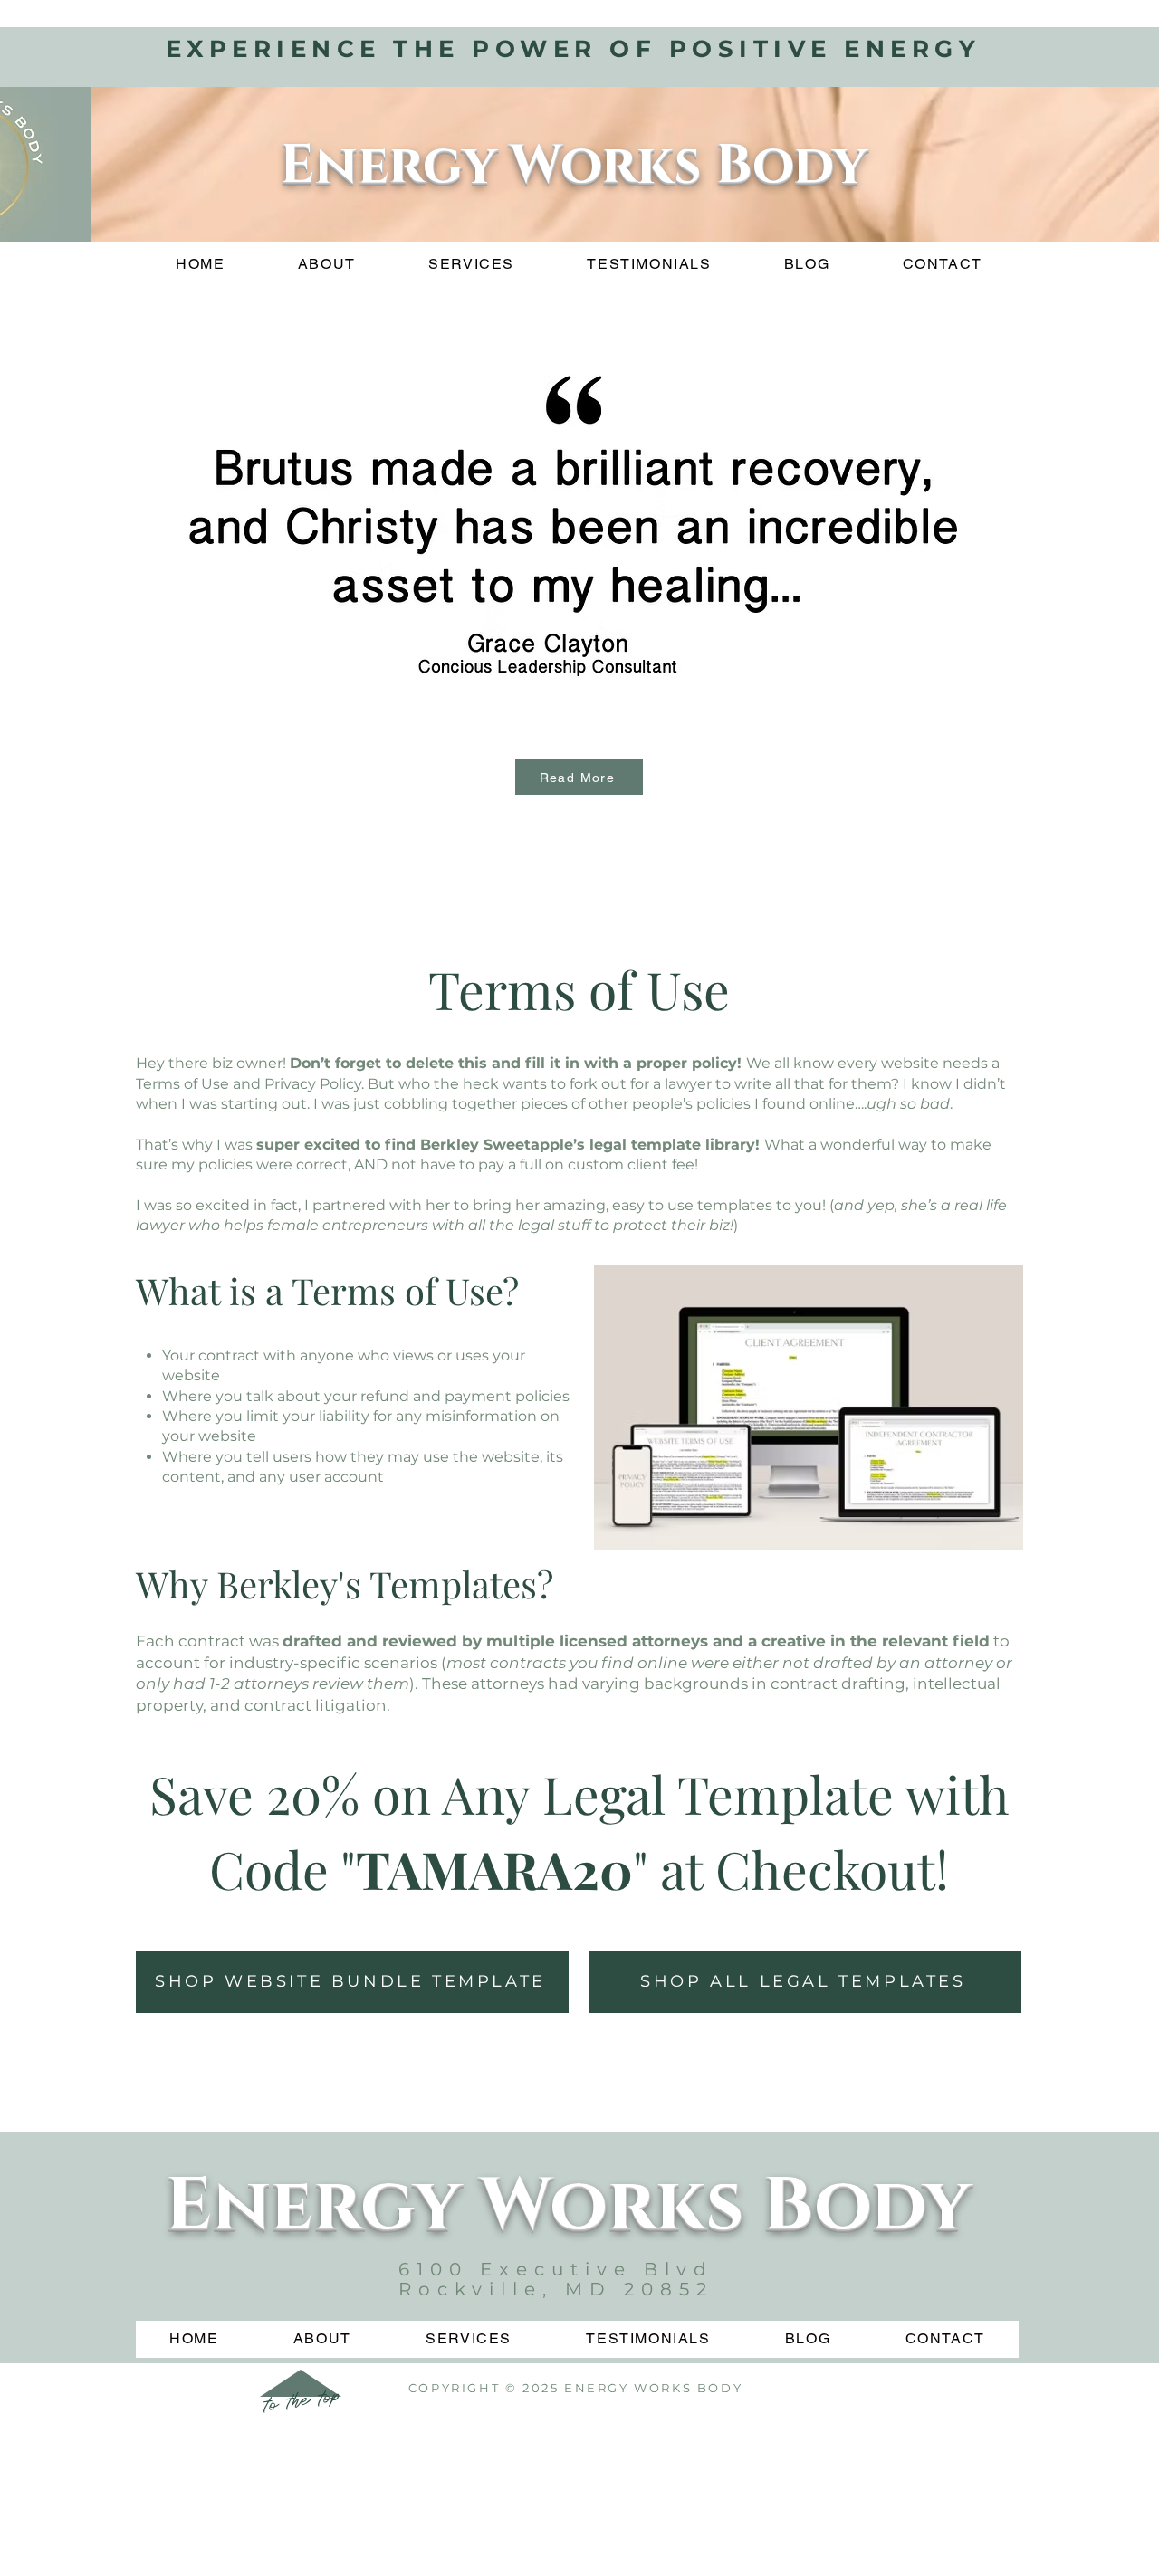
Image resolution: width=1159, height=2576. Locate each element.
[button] (578, 529)
